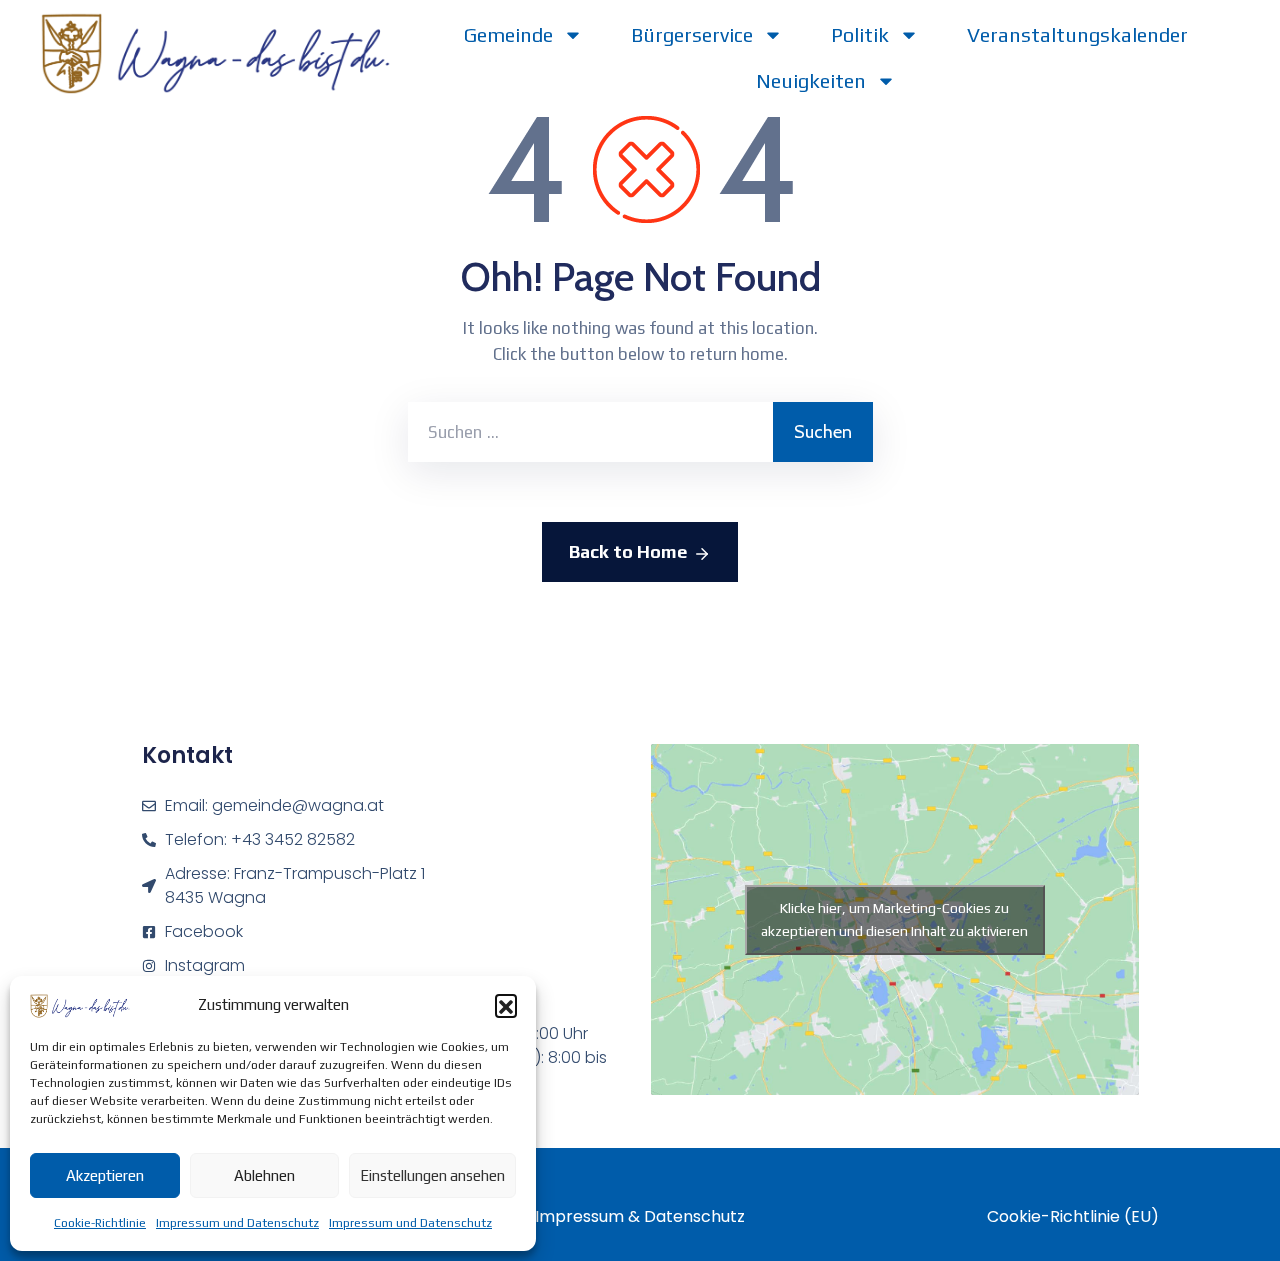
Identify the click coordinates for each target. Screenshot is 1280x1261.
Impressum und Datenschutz (237, 1223)
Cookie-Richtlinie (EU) (1073, 1216)
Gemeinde (508, 34)
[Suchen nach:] (590, 432)
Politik (860, 34)
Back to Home (628, 551)
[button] (506, 1005)
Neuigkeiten (811, 80)
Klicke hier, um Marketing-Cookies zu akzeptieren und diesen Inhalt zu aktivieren (894, 919)
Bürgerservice (692, 34)
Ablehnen (264, 1175)
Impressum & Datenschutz (640, 1216)
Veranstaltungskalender (1077, 34)
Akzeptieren (105, 1175)
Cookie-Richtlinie (100, 1223)
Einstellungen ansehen (432, 1175)
